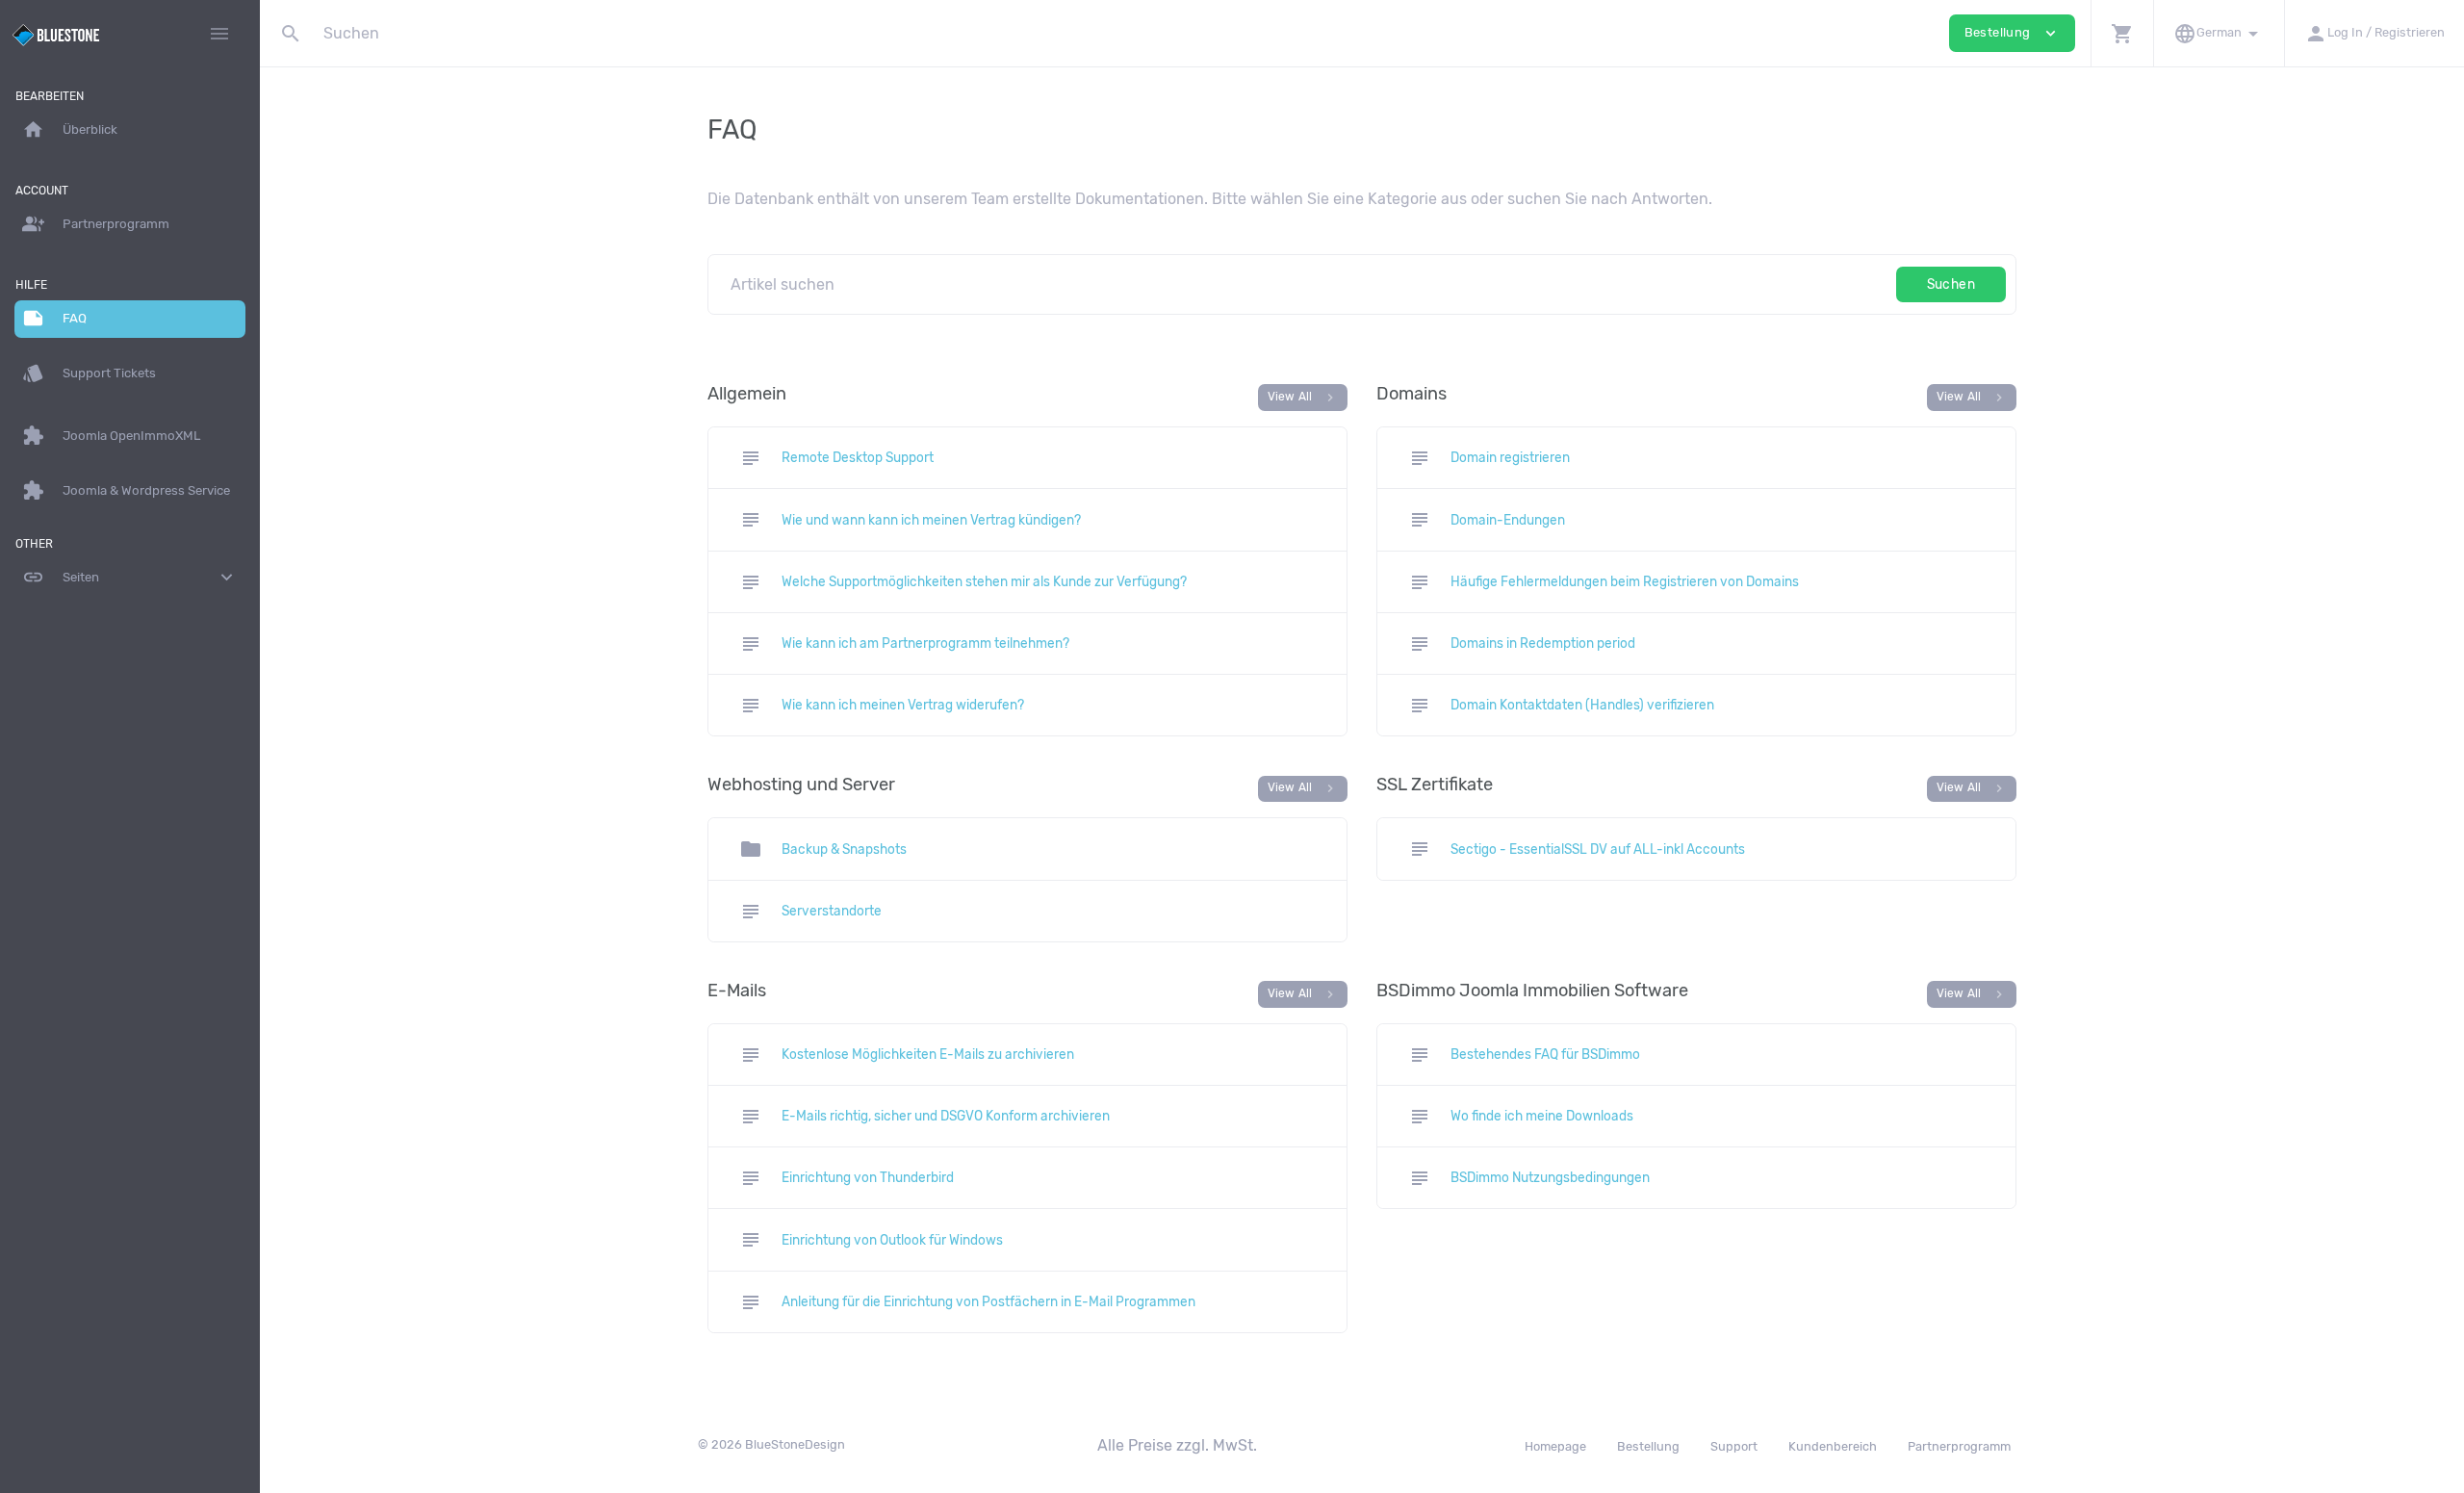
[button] (2122, 33)
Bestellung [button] (2012, 33)
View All (1303, 398)
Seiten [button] (130, 577)
